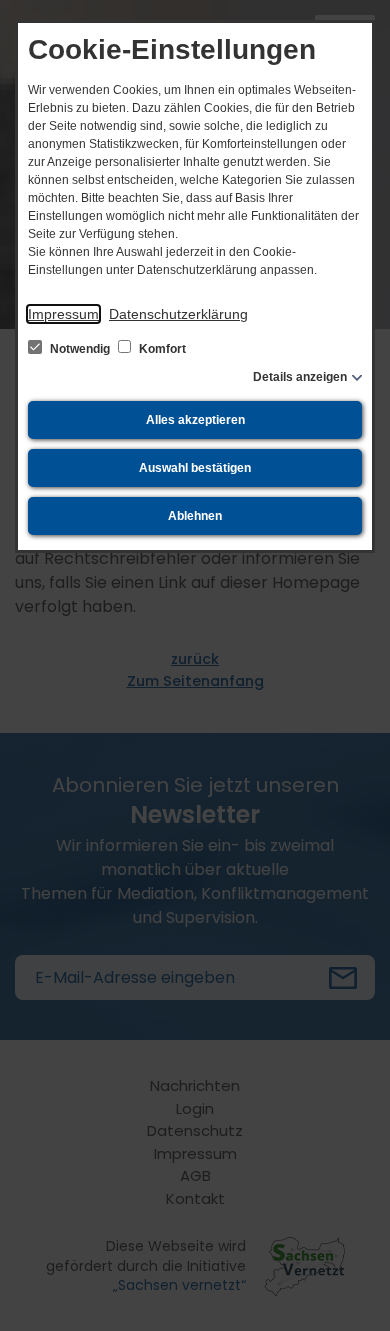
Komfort (161, 349)
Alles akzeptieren (195, 420)
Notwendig (80, 349)
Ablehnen (195, 516)
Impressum (63, 314)
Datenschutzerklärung (178, 314)
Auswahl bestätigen (195, 468)
